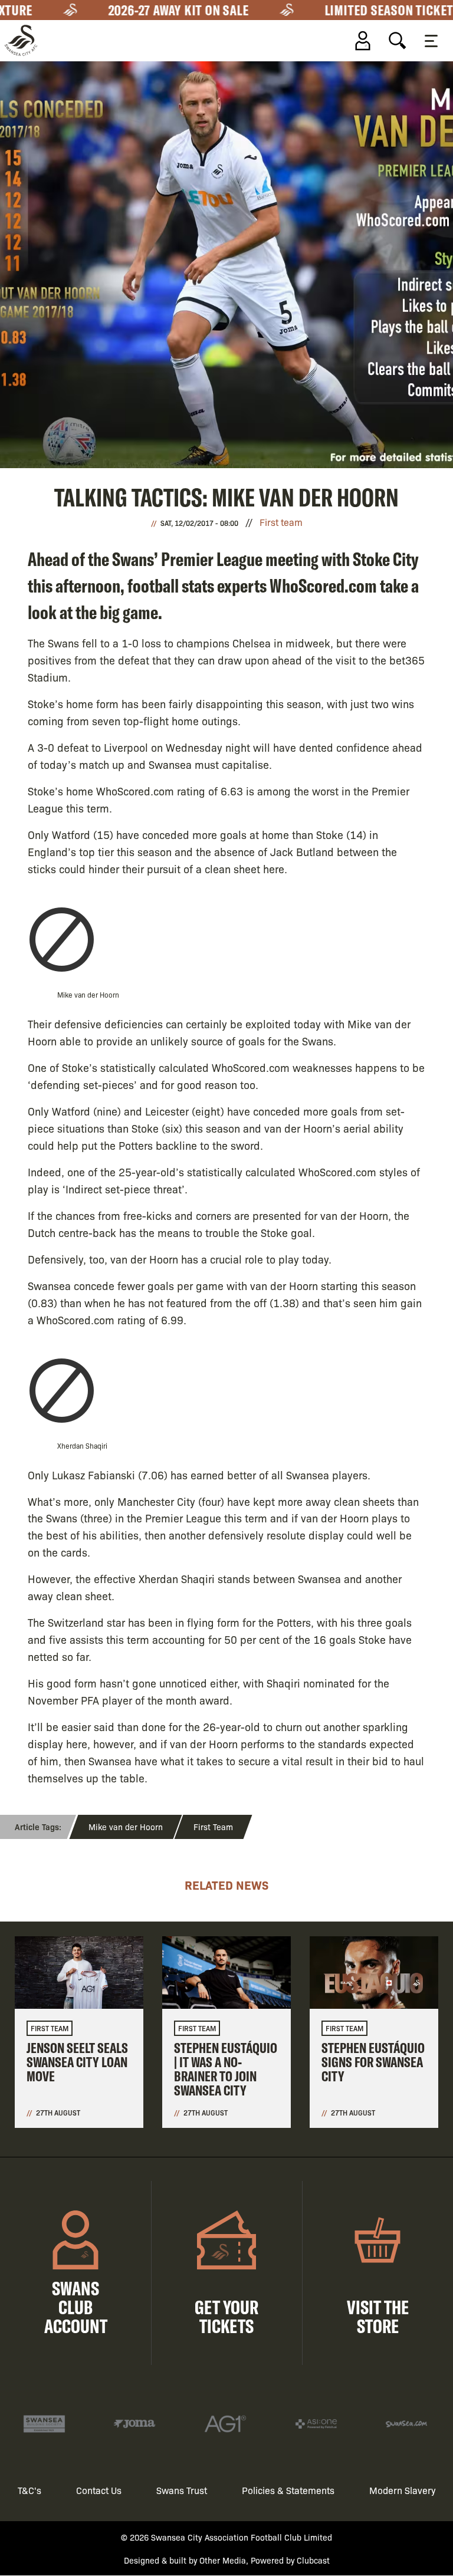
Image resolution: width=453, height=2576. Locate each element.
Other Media (223, 2560)
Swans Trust (182, 2490)
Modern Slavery (403, 2490)
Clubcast (313, 2560)
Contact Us (99, 2490)
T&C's (29, 2490)
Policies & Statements (288, 2490)
